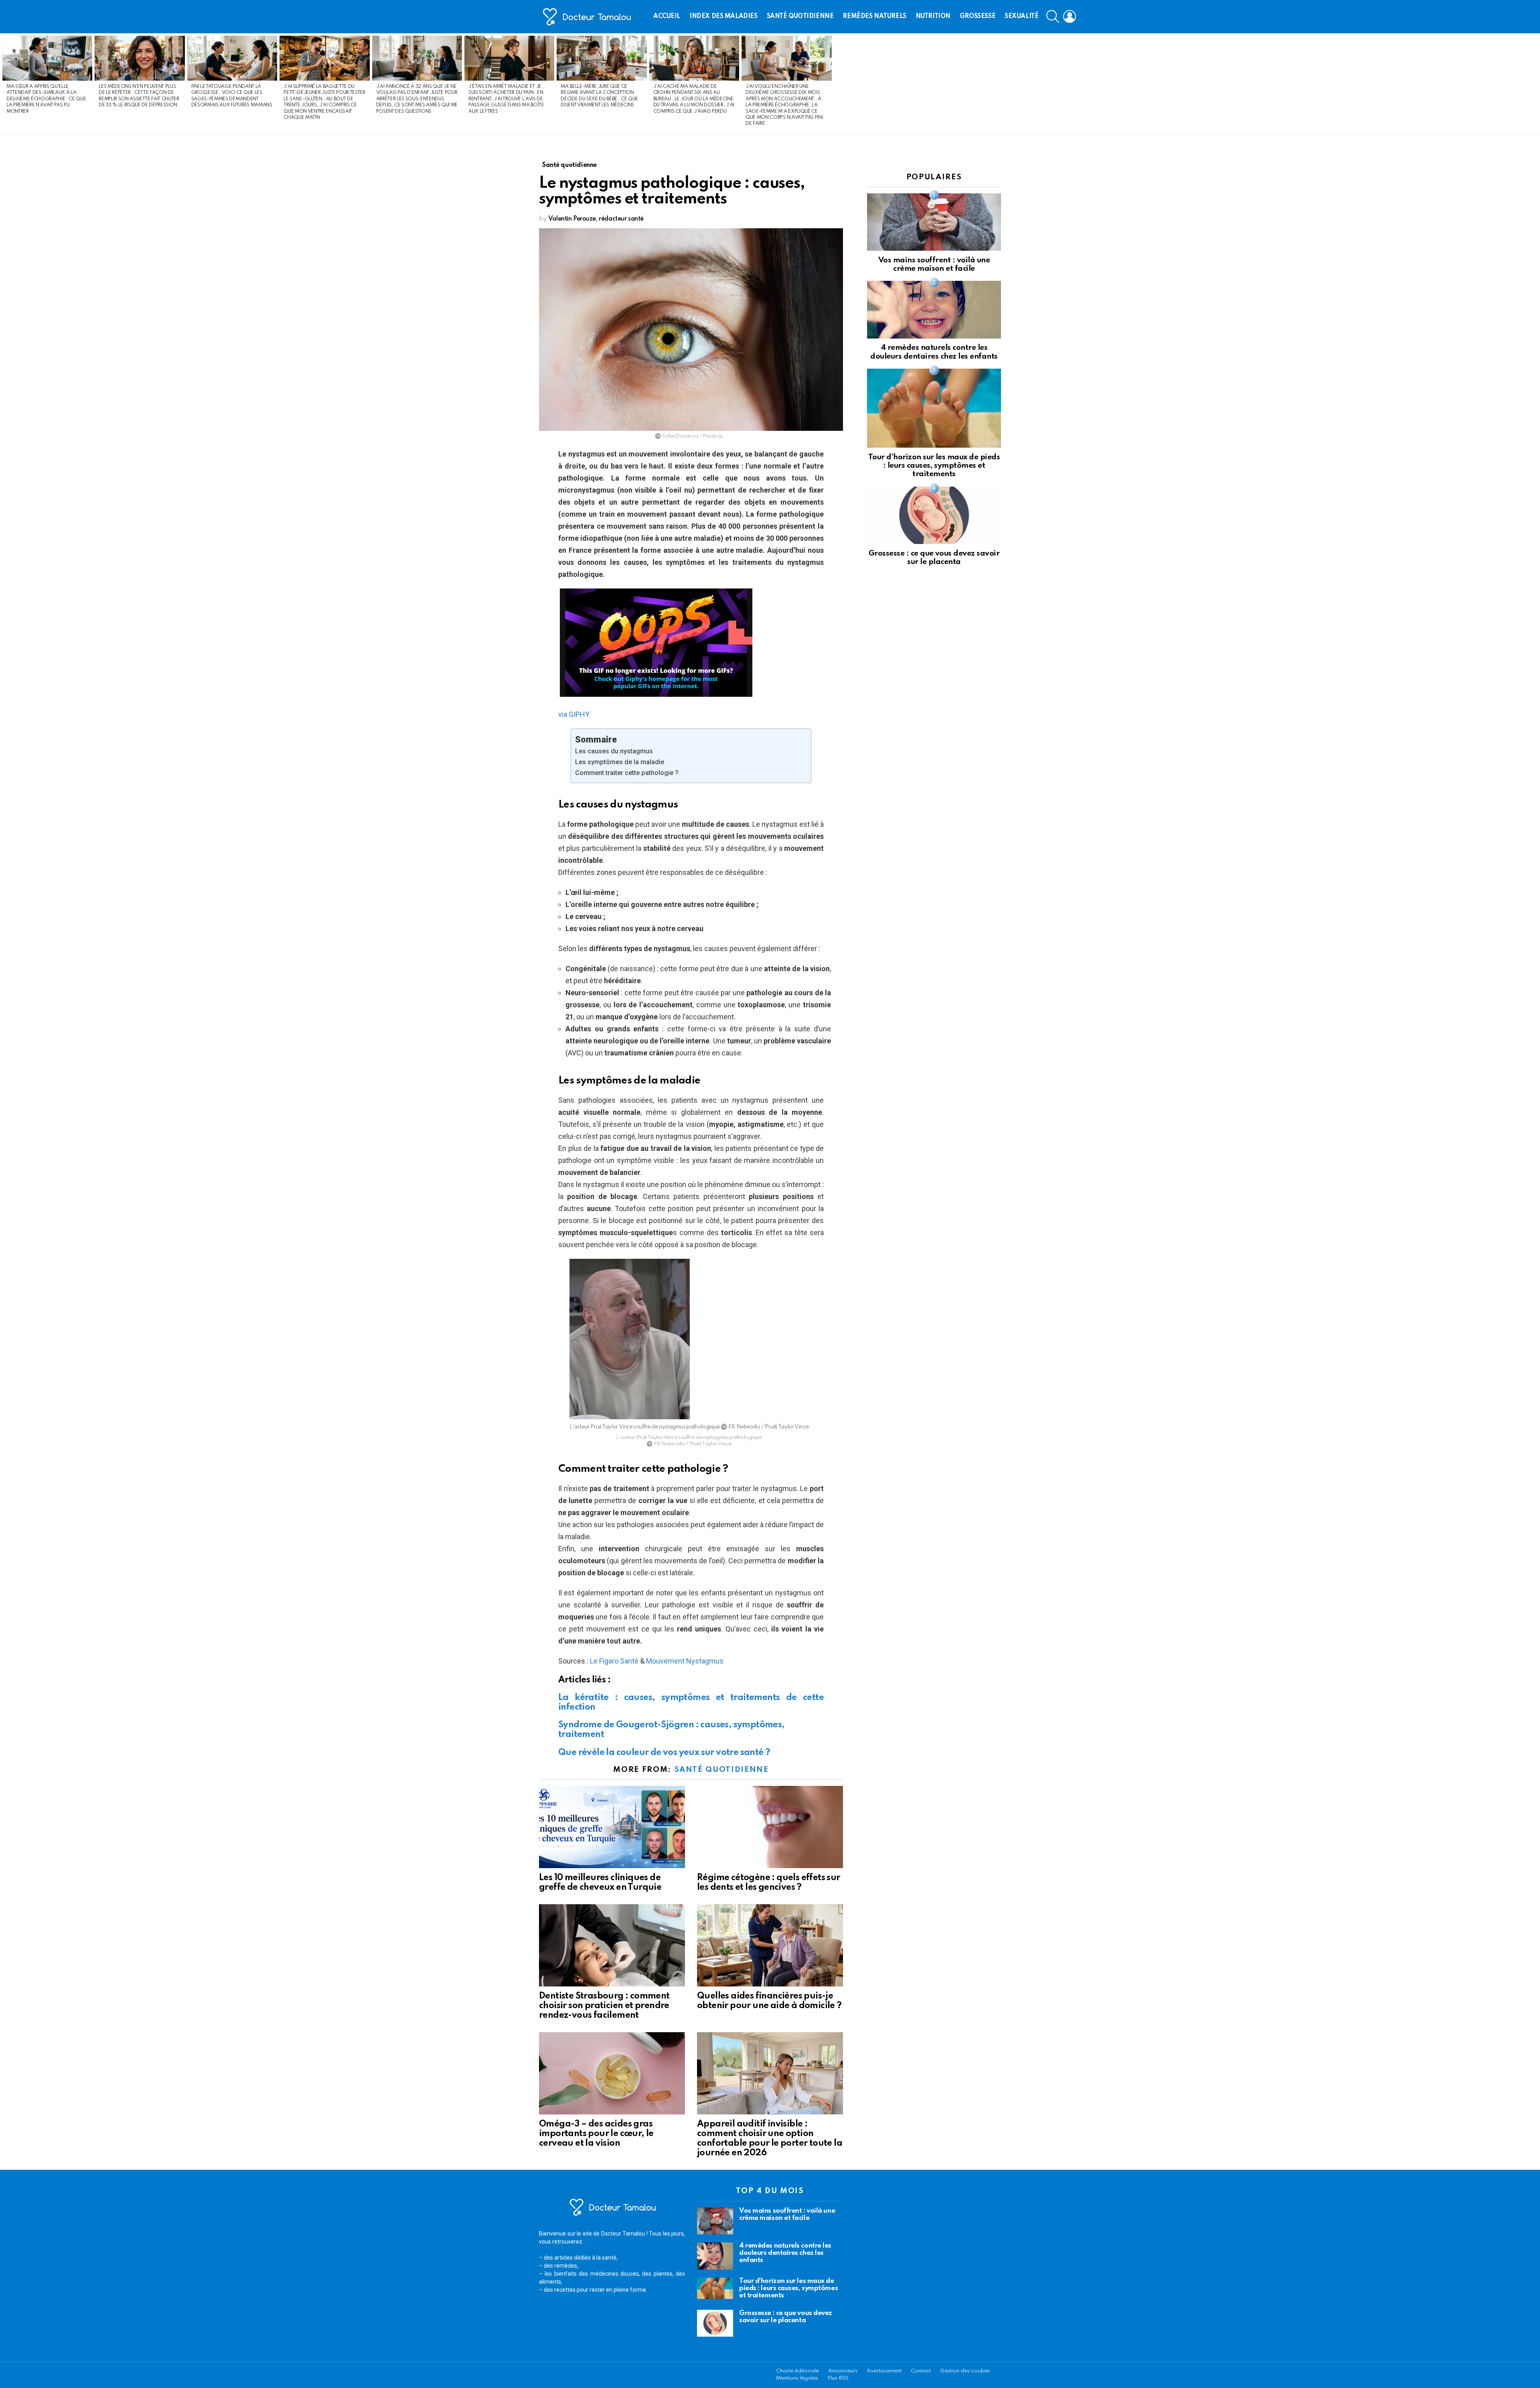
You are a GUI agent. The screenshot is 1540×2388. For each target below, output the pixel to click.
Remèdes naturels (874, 16)
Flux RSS (838, 2378)
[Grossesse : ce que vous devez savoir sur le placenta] (934, 515)
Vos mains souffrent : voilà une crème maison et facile (787, 2215)
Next (1536, 84)
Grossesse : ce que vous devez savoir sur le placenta (786, 2317)
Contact (921, 2371)
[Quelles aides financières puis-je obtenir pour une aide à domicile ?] (770, 1945)
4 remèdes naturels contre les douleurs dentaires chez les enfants (785, 2253)
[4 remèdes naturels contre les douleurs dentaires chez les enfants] (934, 309)
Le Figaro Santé (614, 1661)
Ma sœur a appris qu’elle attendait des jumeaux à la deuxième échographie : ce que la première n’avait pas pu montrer (46, 99)
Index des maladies (723, 16)
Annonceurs (843, 2371)
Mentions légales (797, 2378)
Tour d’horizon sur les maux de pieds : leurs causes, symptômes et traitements (934, 466)
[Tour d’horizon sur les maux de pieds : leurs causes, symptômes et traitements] (934, 408)
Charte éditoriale (797, 2371)
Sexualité (1021, 16)
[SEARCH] (1053, 16)
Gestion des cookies (965, 2371)
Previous (4, 84)
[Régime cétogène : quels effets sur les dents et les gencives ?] (770, 1827)
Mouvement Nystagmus (685, 1661)
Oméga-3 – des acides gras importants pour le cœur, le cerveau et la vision (596, 2134)
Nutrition (933, 16)
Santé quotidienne (800, 16)
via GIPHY (574, 714)
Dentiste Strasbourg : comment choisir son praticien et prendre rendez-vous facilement (604, 2006)
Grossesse (978, 16)
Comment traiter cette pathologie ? (627, 773)
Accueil (667, 16)
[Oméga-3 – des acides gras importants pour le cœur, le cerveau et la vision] (612, 2073)
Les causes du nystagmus (614, 751)
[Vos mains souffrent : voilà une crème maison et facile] (934, 222)
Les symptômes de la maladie (620, 762)
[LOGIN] (1070, 16)
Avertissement (884, 2371)
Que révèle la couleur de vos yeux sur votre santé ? (664, 1753)
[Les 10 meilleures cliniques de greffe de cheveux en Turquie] (612, 1827)
